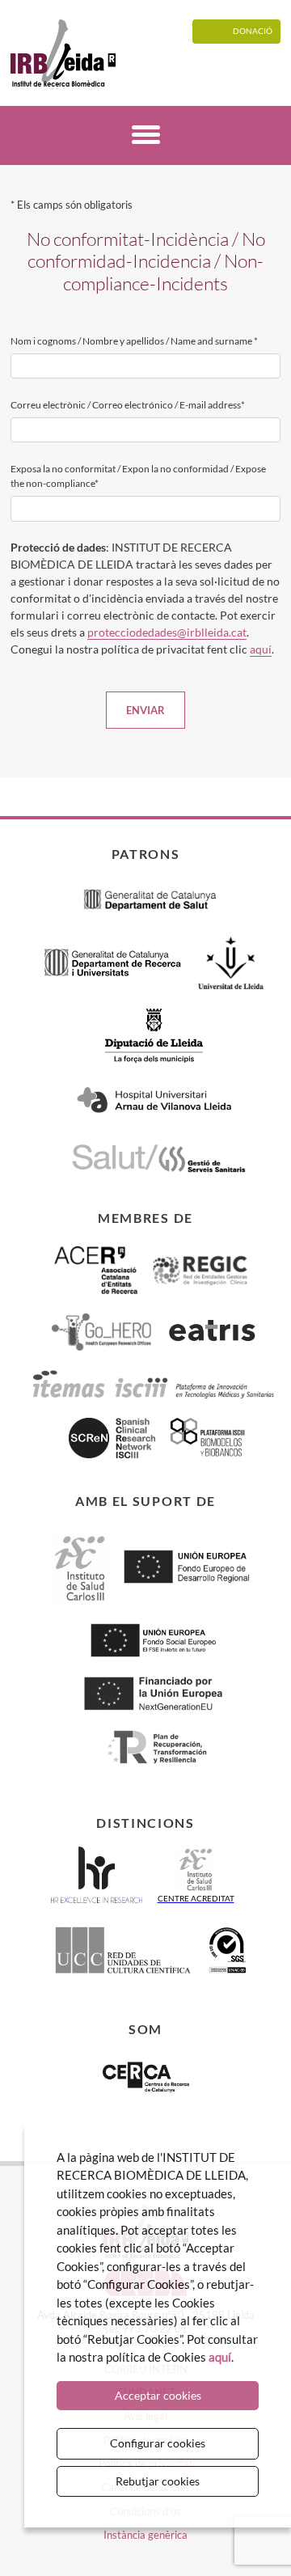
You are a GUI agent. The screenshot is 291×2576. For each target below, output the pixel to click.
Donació (253, 31)
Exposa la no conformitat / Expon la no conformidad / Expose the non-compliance (138, 476)
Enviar (145, 710)
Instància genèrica (145, 2535)
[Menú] (146, 137)
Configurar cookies (158, 2443)
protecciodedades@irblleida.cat (167, 632)
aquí (261, 649)
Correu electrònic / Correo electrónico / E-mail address (128, 405)
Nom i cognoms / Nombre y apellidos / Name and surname (134, 341)
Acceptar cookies (158, 2395)
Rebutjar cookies (158, 2481)
